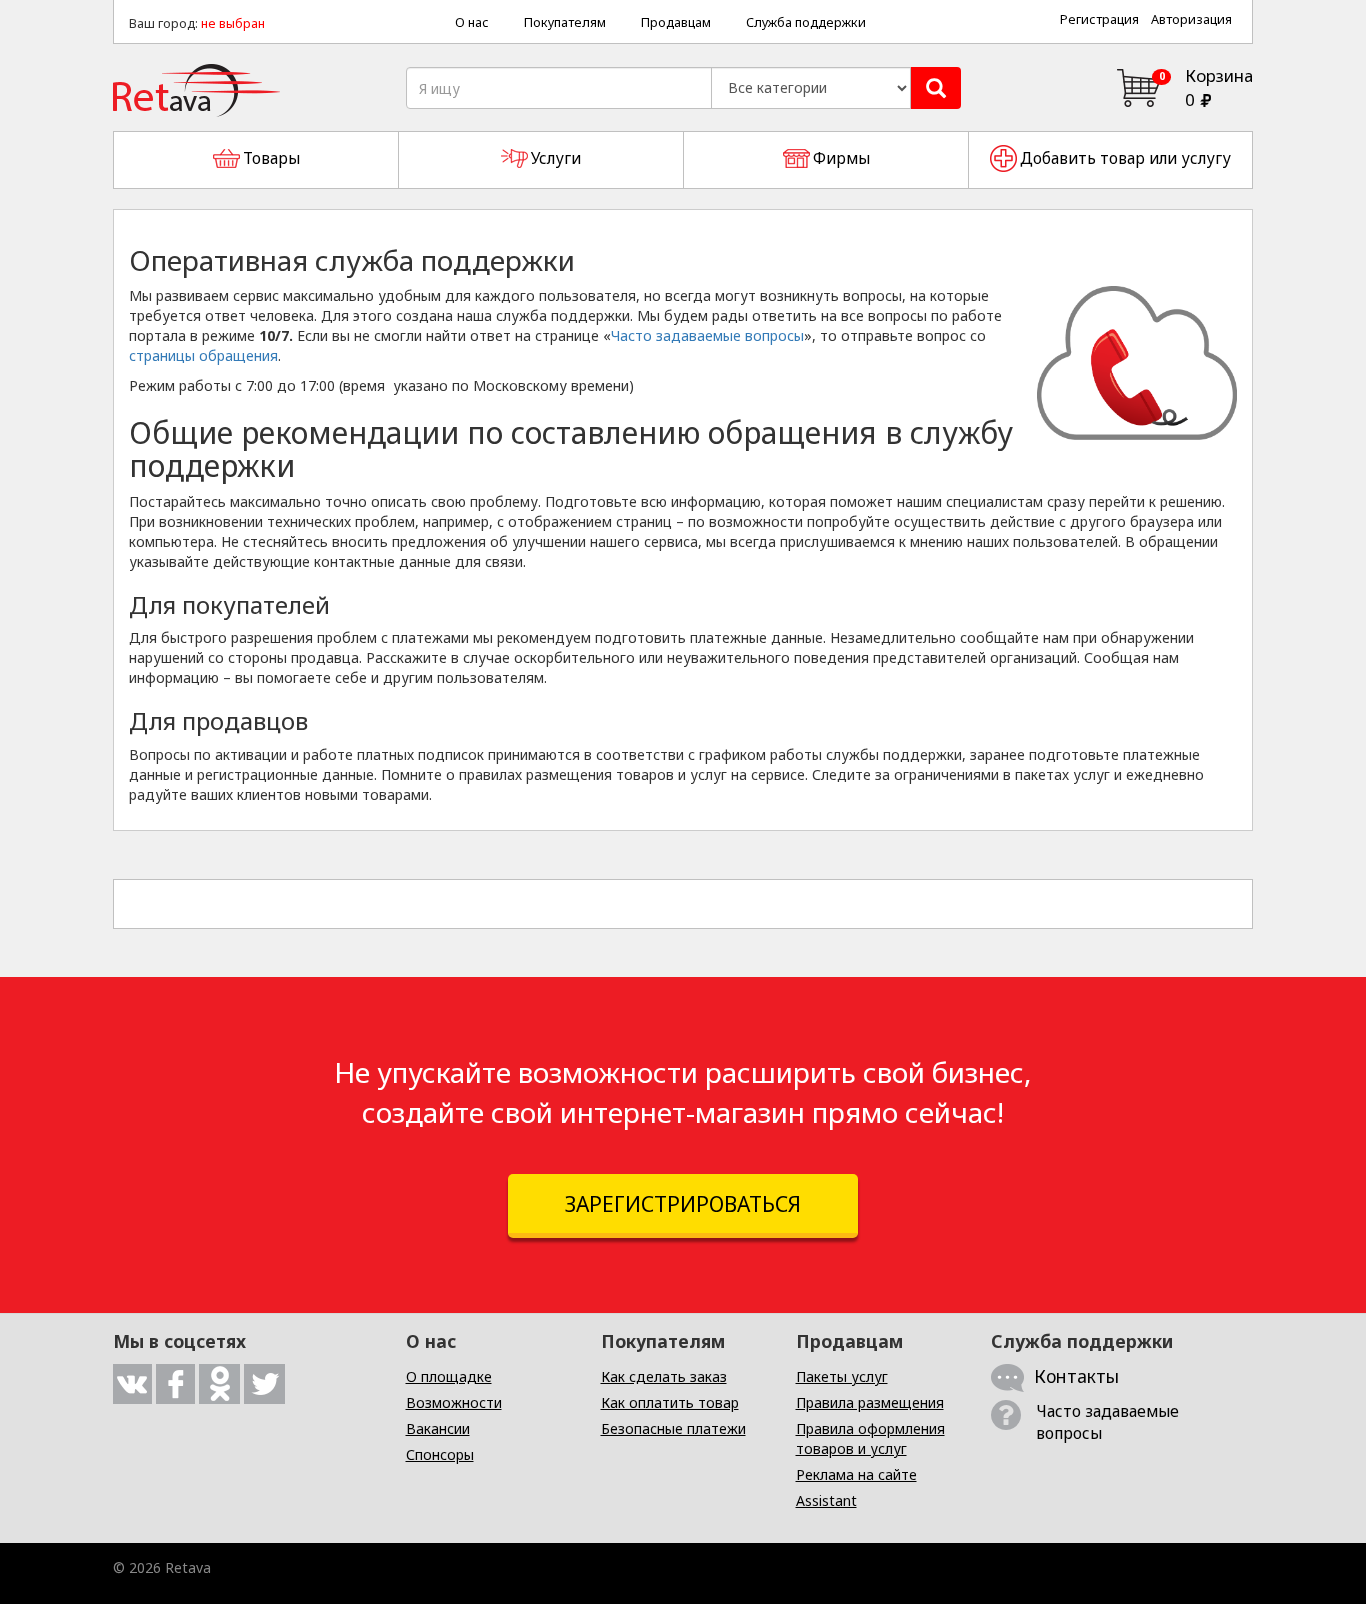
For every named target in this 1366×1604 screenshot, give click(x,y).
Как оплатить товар (670, 1402)
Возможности (454, 1402)
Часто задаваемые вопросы (707, 335)
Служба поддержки (806, 22)
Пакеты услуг (842, 1376)
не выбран (233, 23)
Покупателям (565, 22)
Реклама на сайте (856, 1474)
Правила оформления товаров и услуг (870, 1438)
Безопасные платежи (673, 1428)
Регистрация (1099, 19)
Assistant (826, 1500)
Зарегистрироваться (683, 1204)
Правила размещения (870, 1402)
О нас (472, 22)
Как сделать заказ (664, 1376)
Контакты (1076, 1376)
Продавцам (676, 22)
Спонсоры (440, 1454)
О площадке (449, 1376)
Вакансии (438, 1428)
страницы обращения (203, 355)
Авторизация (1191, 19)
